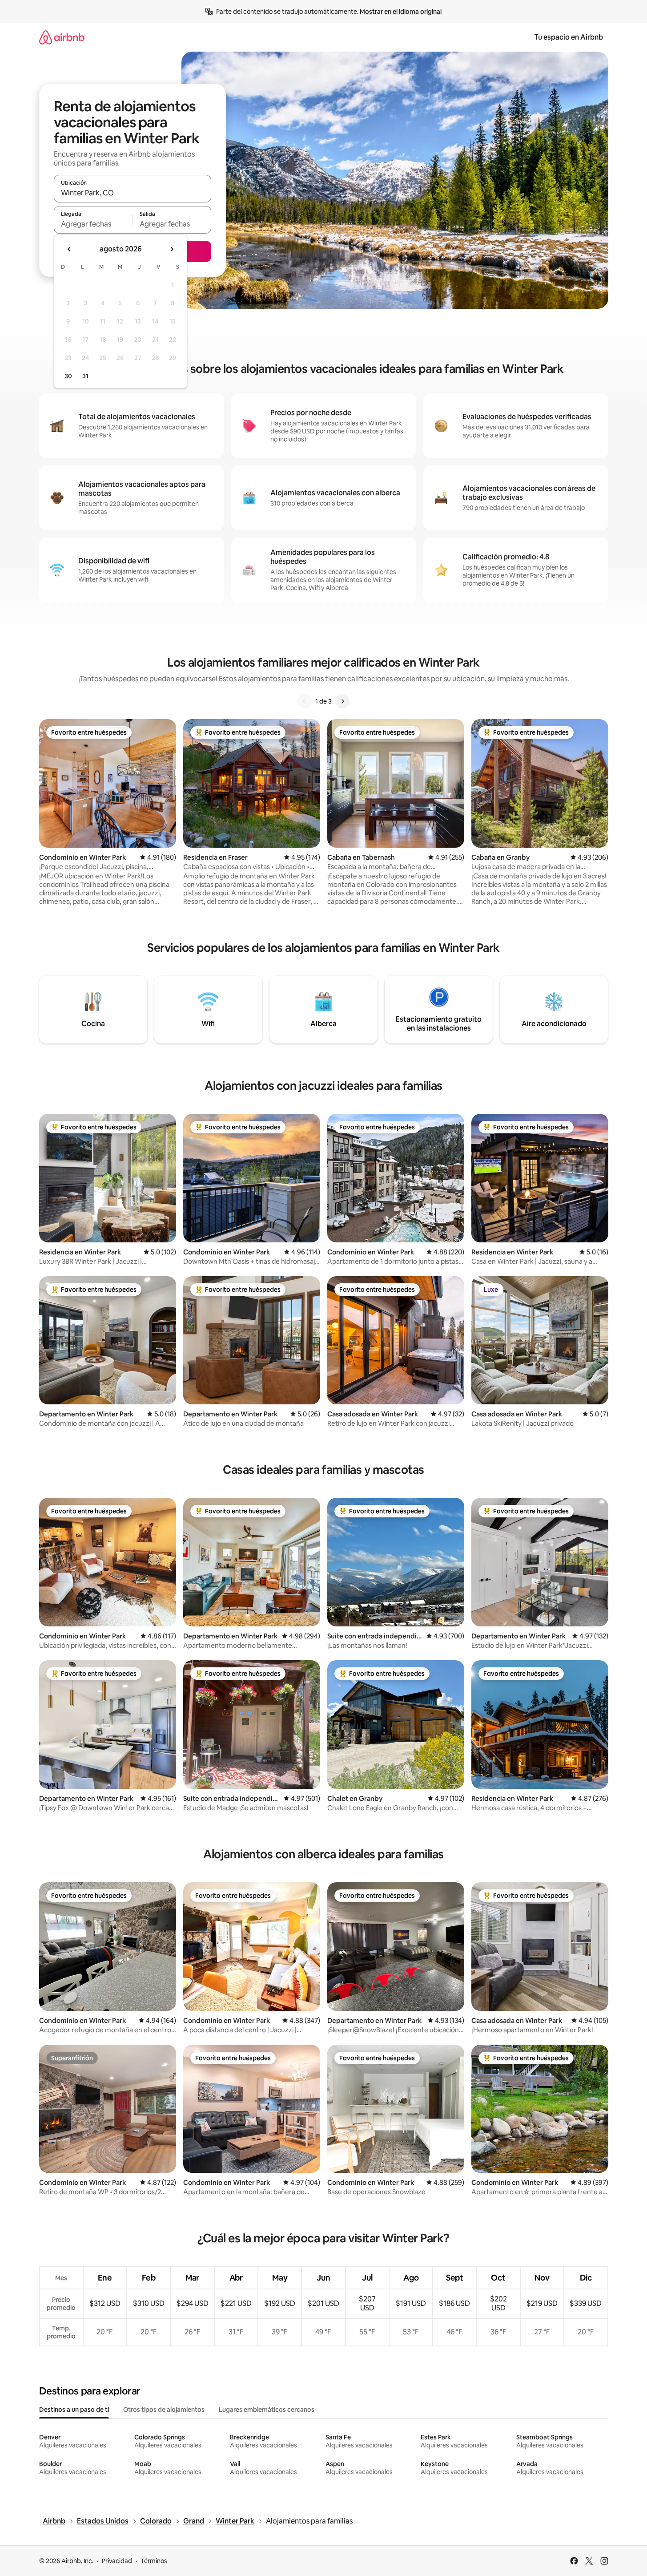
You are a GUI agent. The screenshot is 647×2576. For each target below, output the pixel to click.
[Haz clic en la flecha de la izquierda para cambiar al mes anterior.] (69, 249)
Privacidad (117, 2561)
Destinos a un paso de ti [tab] (74, 2410)
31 (85, 376)
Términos (154, 2561)
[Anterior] (305, 701)
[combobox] (133, 193)
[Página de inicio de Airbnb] (62, 37)
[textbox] (93, 224)
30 (68, 376)
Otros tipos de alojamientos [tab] (164, 2410)
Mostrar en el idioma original (401, 12)
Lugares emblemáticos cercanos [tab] (267, 2410)
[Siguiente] (342, 701)
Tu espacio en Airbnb (569, 37)
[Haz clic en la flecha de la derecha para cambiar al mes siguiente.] (172, 249)
